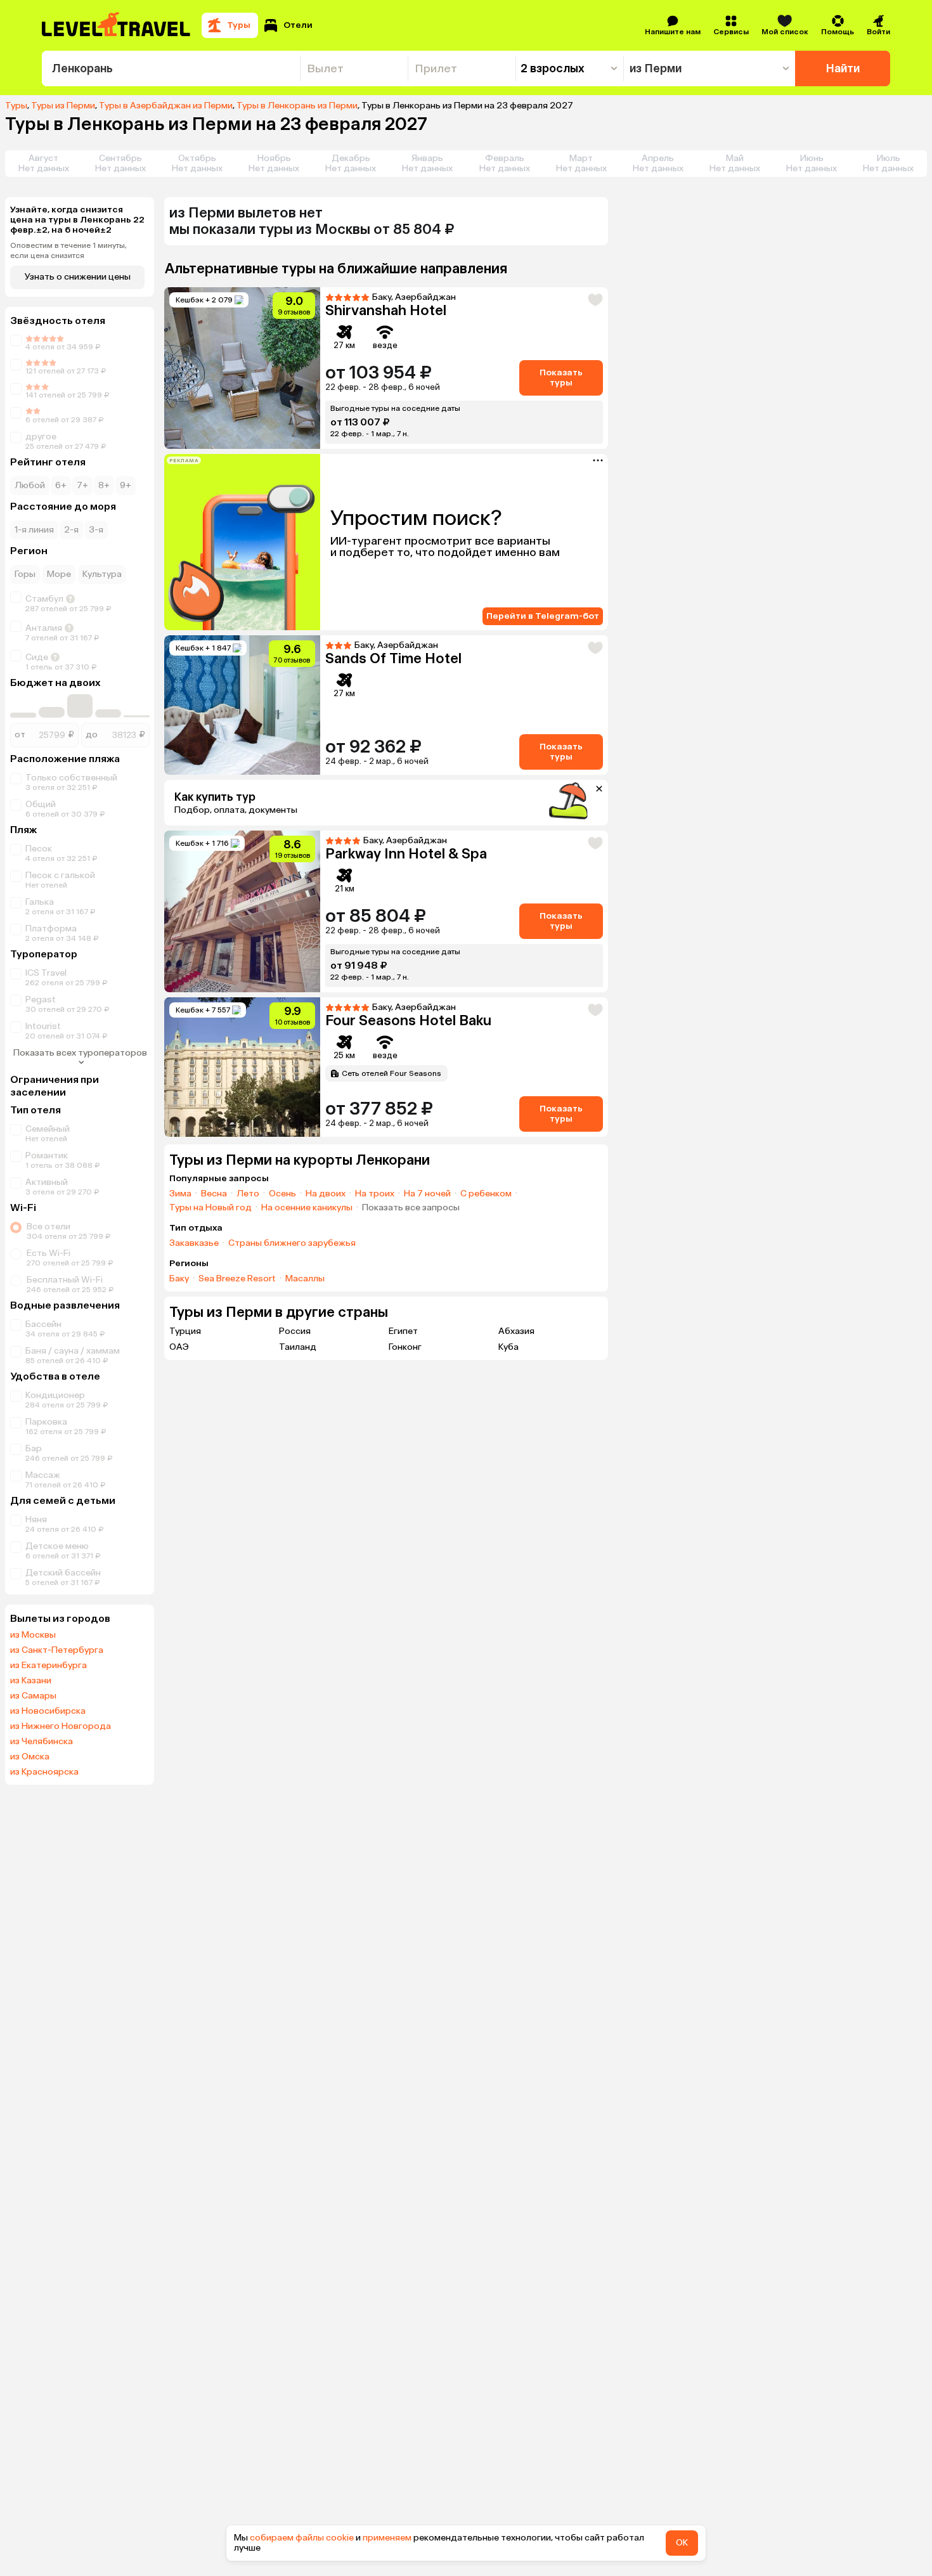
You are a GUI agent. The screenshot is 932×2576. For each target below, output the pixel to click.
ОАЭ (179, 1347)
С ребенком (486, 1194)
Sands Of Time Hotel (393, 658)
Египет (403, 1331)
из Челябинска (42, 1742)
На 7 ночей (427, 1194)
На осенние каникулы (307, 1208)
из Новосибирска (48, 1711)
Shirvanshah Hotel (386, 310)
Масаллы (305, 1279)
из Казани (31, 1681)
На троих (375, 1194)
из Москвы (33, 1635)
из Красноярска (44, 1772)
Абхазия (516, 1331)
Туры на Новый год (210, 1208)
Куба (508, 1347)
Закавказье (194, 1243)
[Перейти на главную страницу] (117, 25)
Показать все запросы (411, 1208)
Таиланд (298, 1347)
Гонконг (405, 1347)
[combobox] (171, 68)
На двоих (326, 1194)
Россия (295, 1331)
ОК (682, 2543)
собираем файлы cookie (302, 2538)
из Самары (33, 1696)
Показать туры (561, 378)
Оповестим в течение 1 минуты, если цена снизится (68, 250)
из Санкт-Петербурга (57, 1650)
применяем (387, 2538)
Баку (179, 1279)
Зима (180, 1194)
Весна (214, 1194)
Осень (282, 1194)
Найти (843, 68)
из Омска (30, 1757)
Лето (248, 1194)
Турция (185, 1331)
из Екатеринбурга (49, 1666)
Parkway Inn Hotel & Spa (406, 854)
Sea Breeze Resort (237, 1279)
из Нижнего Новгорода (61, 1726)
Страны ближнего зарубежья (292, 1243)
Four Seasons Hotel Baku (408, 1020)
